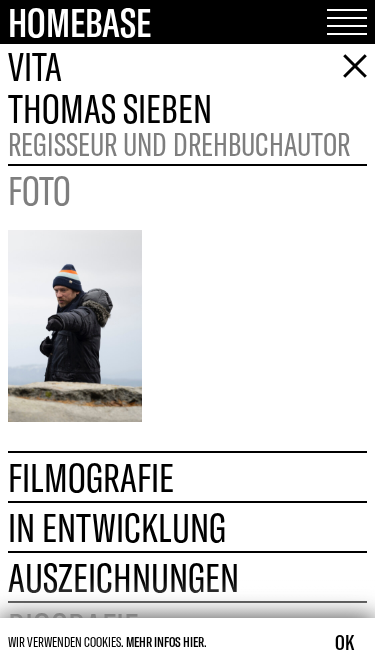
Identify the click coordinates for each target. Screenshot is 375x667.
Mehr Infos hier (165, 642)
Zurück (347, 66)
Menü (339, 22)
